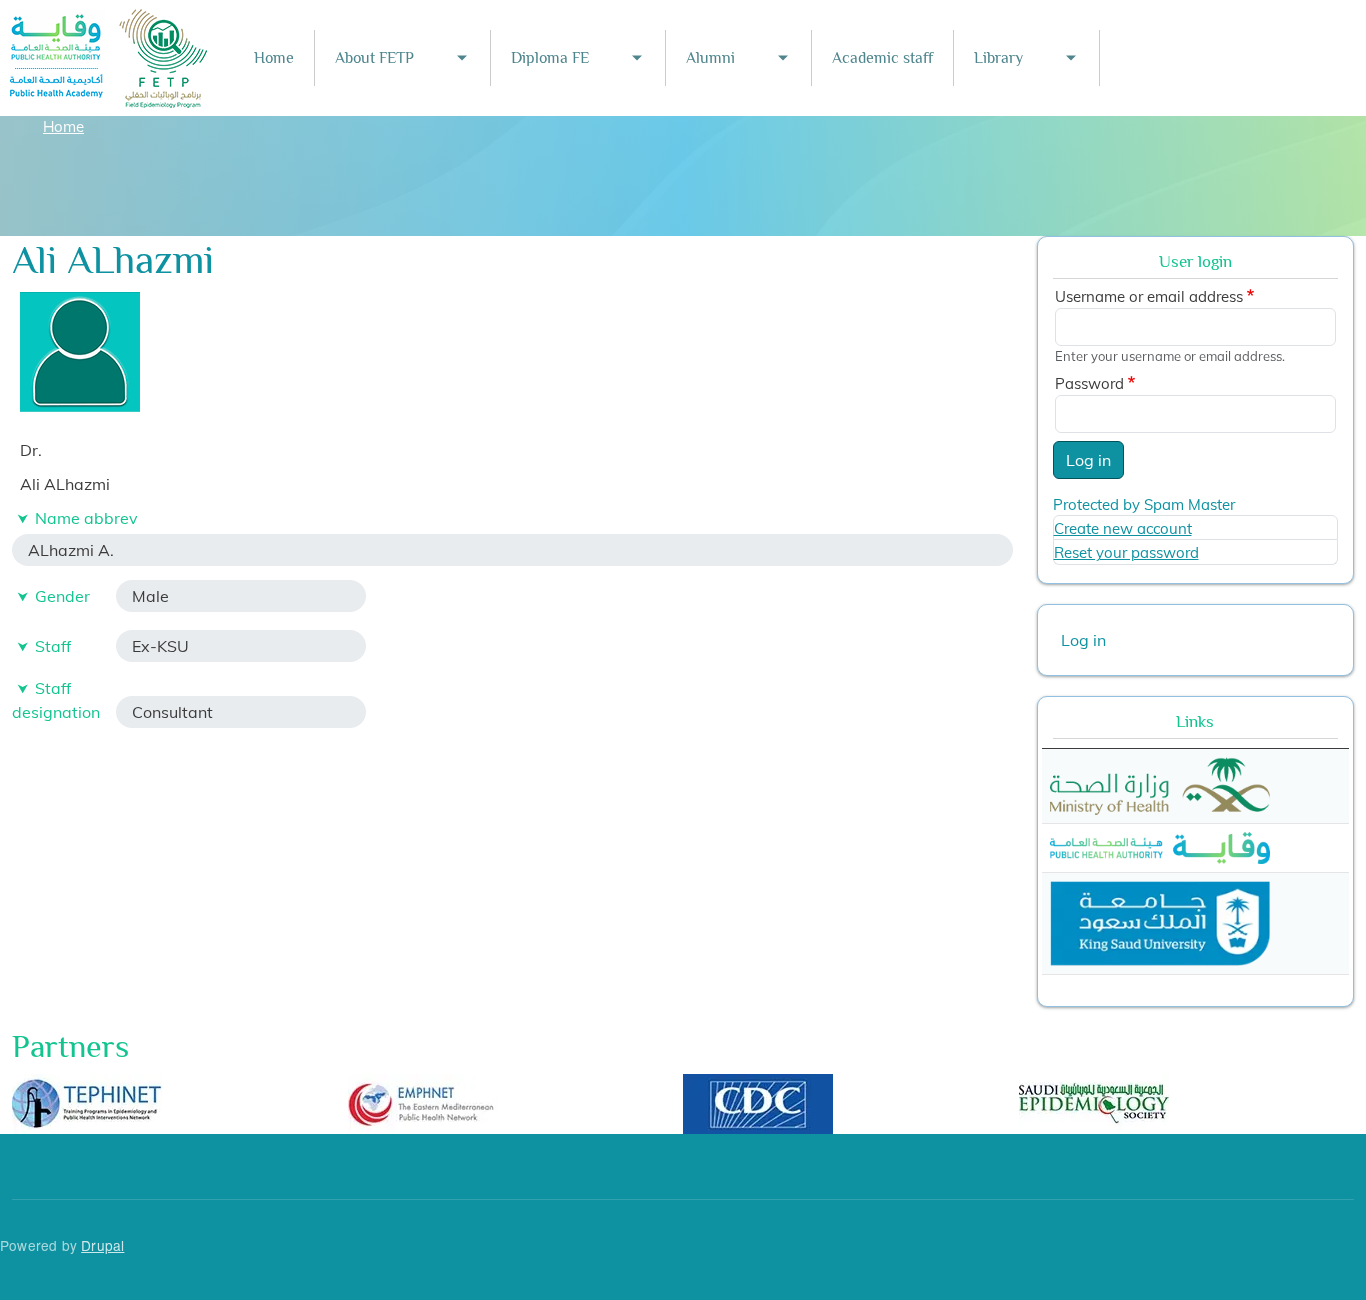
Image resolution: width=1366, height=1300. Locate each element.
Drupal (102, 1245)
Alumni (710, 58)
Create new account (1123, 528)
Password (1089, 383)
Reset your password (1126, 552)
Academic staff (882, 58)
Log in (1088, 460)
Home (274, 58)
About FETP (374, 58)
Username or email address (1149, 296)
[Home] (109, 22)
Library (998, 58)
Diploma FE (550, 58)
